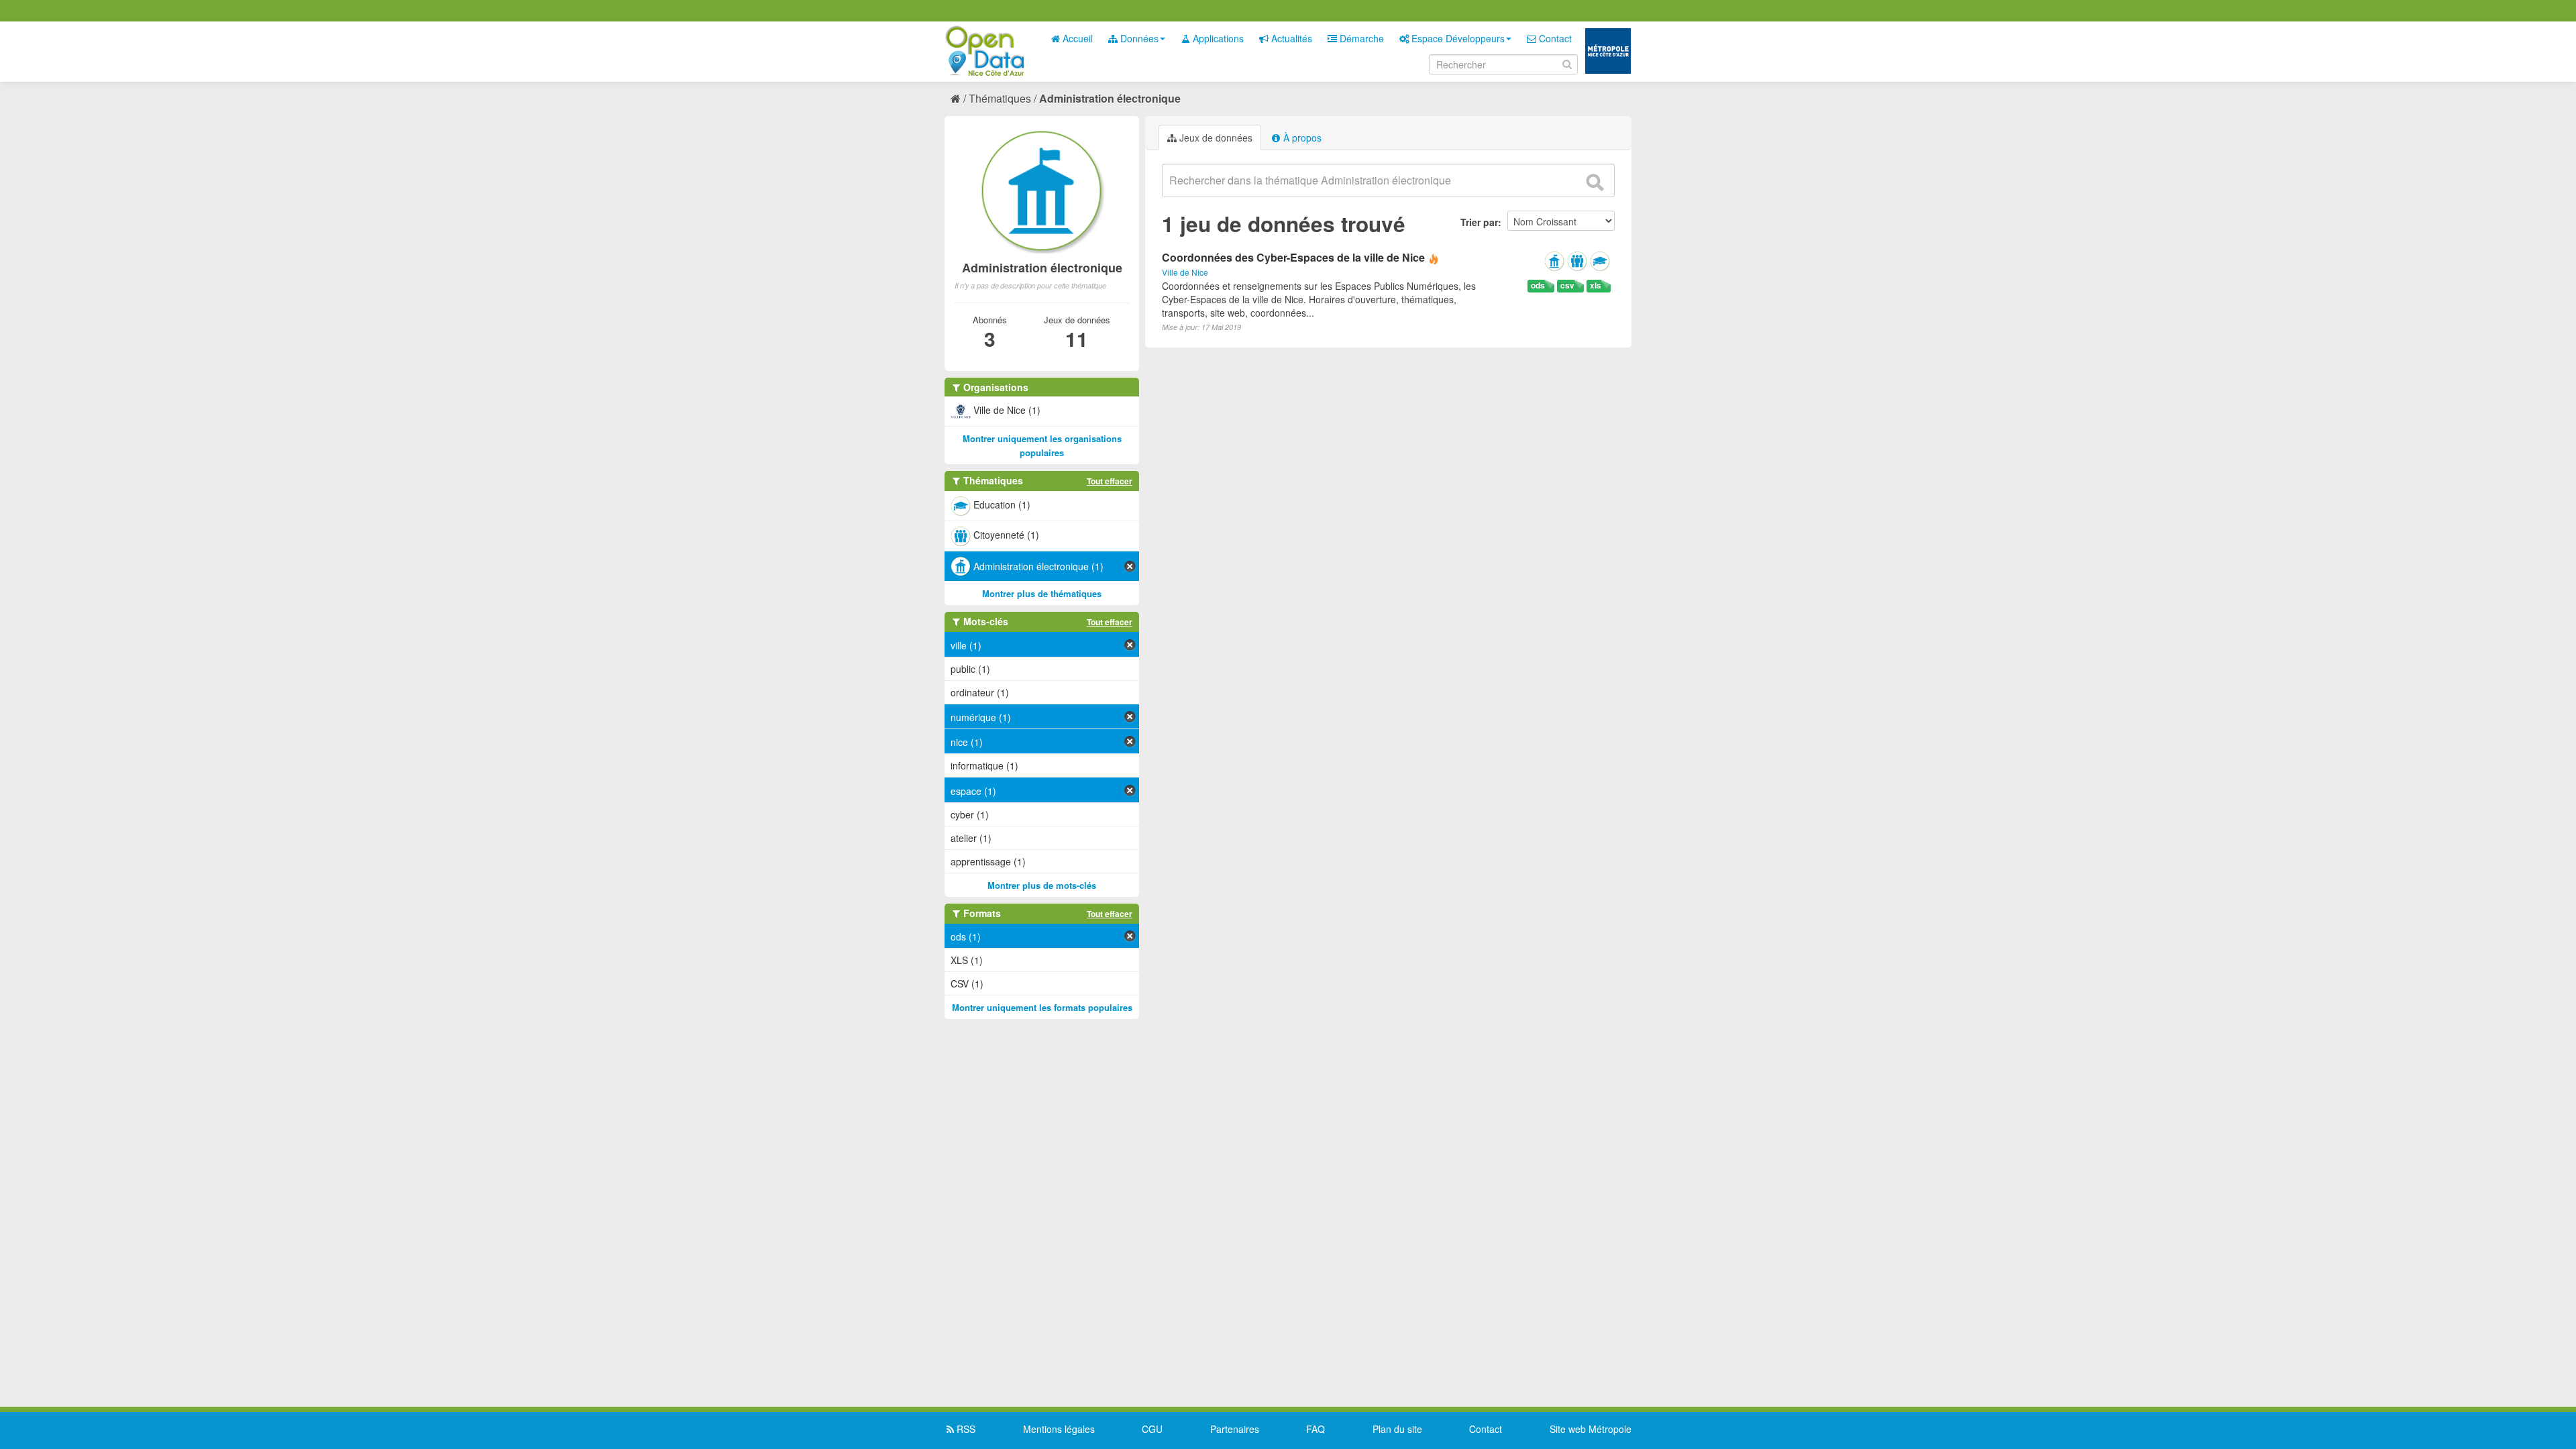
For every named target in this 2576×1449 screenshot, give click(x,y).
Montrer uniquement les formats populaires (1042, 1007)
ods (1538, 285)
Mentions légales (1059, 1429)
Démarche (1360, 38)
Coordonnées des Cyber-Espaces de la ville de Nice (1293, 257)
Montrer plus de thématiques (1042, 593)
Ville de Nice (1185, 272)
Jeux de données (1215, 138)
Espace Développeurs (1457, 38)
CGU (1152, 1429)
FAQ (1316, 1429)
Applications (1217, 38)
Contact (1554, 38)
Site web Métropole (1591, 1429)
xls (1596, 285)
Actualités (1290, 38)
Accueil (1076, 38)
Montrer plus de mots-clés (1042, 885)
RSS (965, 1429)
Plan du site (1397, 1429)
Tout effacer (1110, 481)
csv (1567, 285)
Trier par (1479, 222)
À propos (1301, 138)
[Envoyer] (1595, 182)
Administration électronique (1110, 98)
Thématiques (1000, 98)
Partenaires (1235, 1429)
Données (1138, 38)
